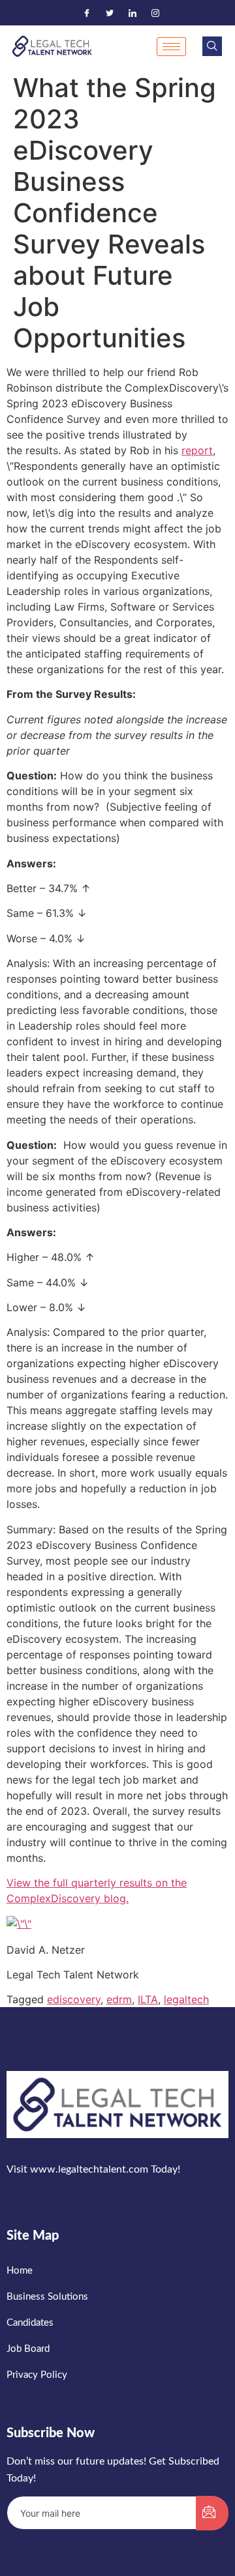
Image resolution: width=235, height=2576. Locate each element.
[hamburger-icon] (171, 47)
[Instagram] (155, 13)
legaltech (186, 1999)
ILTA (148, 1999)
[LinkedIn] (133, 13)
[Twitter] (110, 13)
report (197, 450)
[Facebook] (87, 13)
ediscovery (74, 1999)
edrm (119, 1999)
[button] (212, 46)
